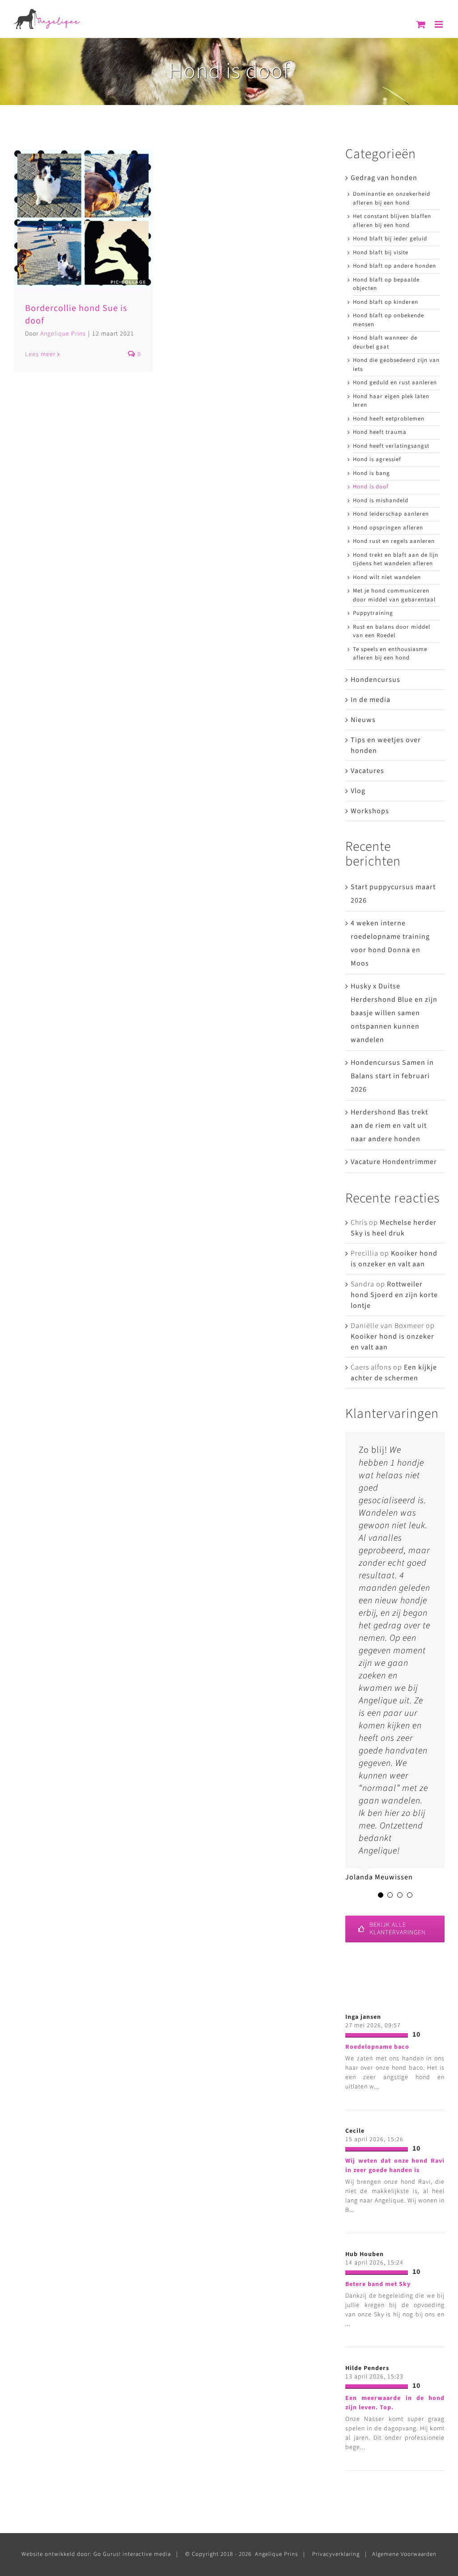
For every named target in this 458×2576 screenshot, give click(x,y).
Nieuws (363, 720)
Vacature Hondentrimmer (394, 1162)
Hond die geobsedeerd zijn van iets (396, 365)
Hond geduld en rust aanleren (395, 382)
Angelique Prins (63, 334)
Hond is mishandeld (381, 500)
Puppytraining (373, 613)
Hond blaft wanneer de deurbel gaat (385, 342)
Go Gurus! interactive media (132, 2554)
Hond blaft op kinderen (386, 302)
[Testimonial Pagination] (381, 1895)
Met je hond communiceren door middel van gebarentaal (394, 595)
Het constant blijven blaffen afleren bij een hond (392, 221)
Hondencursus (375, 680)
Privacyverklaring (336, 2554)
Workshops (370, 811)
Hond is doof (371, 487)
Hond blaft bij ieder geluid (390, 239)
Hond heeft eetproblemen (389, 419)
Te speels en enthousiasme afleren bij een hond (390, 654)
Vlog (358, 791)
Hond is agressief (377, 459)
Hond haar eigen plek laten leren (391, 401)
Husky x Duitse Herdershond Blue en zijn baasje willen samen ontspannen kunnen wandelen (394, 1013)
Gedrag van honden (384, 178)
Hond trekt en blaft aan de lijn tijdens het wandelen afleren (396, 559)
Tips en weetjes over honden (386, 745)
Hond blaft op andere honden (394, 266)
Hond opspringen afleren (388, 528)
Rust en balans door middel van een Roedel (392, 631)
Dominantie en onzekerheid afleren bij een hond (392, 198)
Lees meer (40, 354)
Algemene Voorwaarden (404, 2554)
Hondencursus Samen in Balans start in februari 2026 (392, 1076)
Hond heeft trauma (380, 432)
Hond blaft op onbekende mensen (388, 320)
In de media (371, 700)
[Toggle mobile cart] (421, 24)
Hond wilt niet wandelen (387, 577)
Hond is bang (371, 473)
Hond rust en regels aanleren (394, 541)
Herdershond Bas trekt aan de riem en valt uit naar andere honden (389, 1126)
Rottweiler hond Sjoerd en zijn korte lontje (394, 1295)
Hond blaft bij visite (381, 252)
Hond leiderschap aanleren (391, 514)
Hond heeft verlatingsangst (391, 446)
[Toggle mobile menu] (440, 24)
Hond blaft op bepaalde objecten (386, 284)
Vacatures (367, 771)
